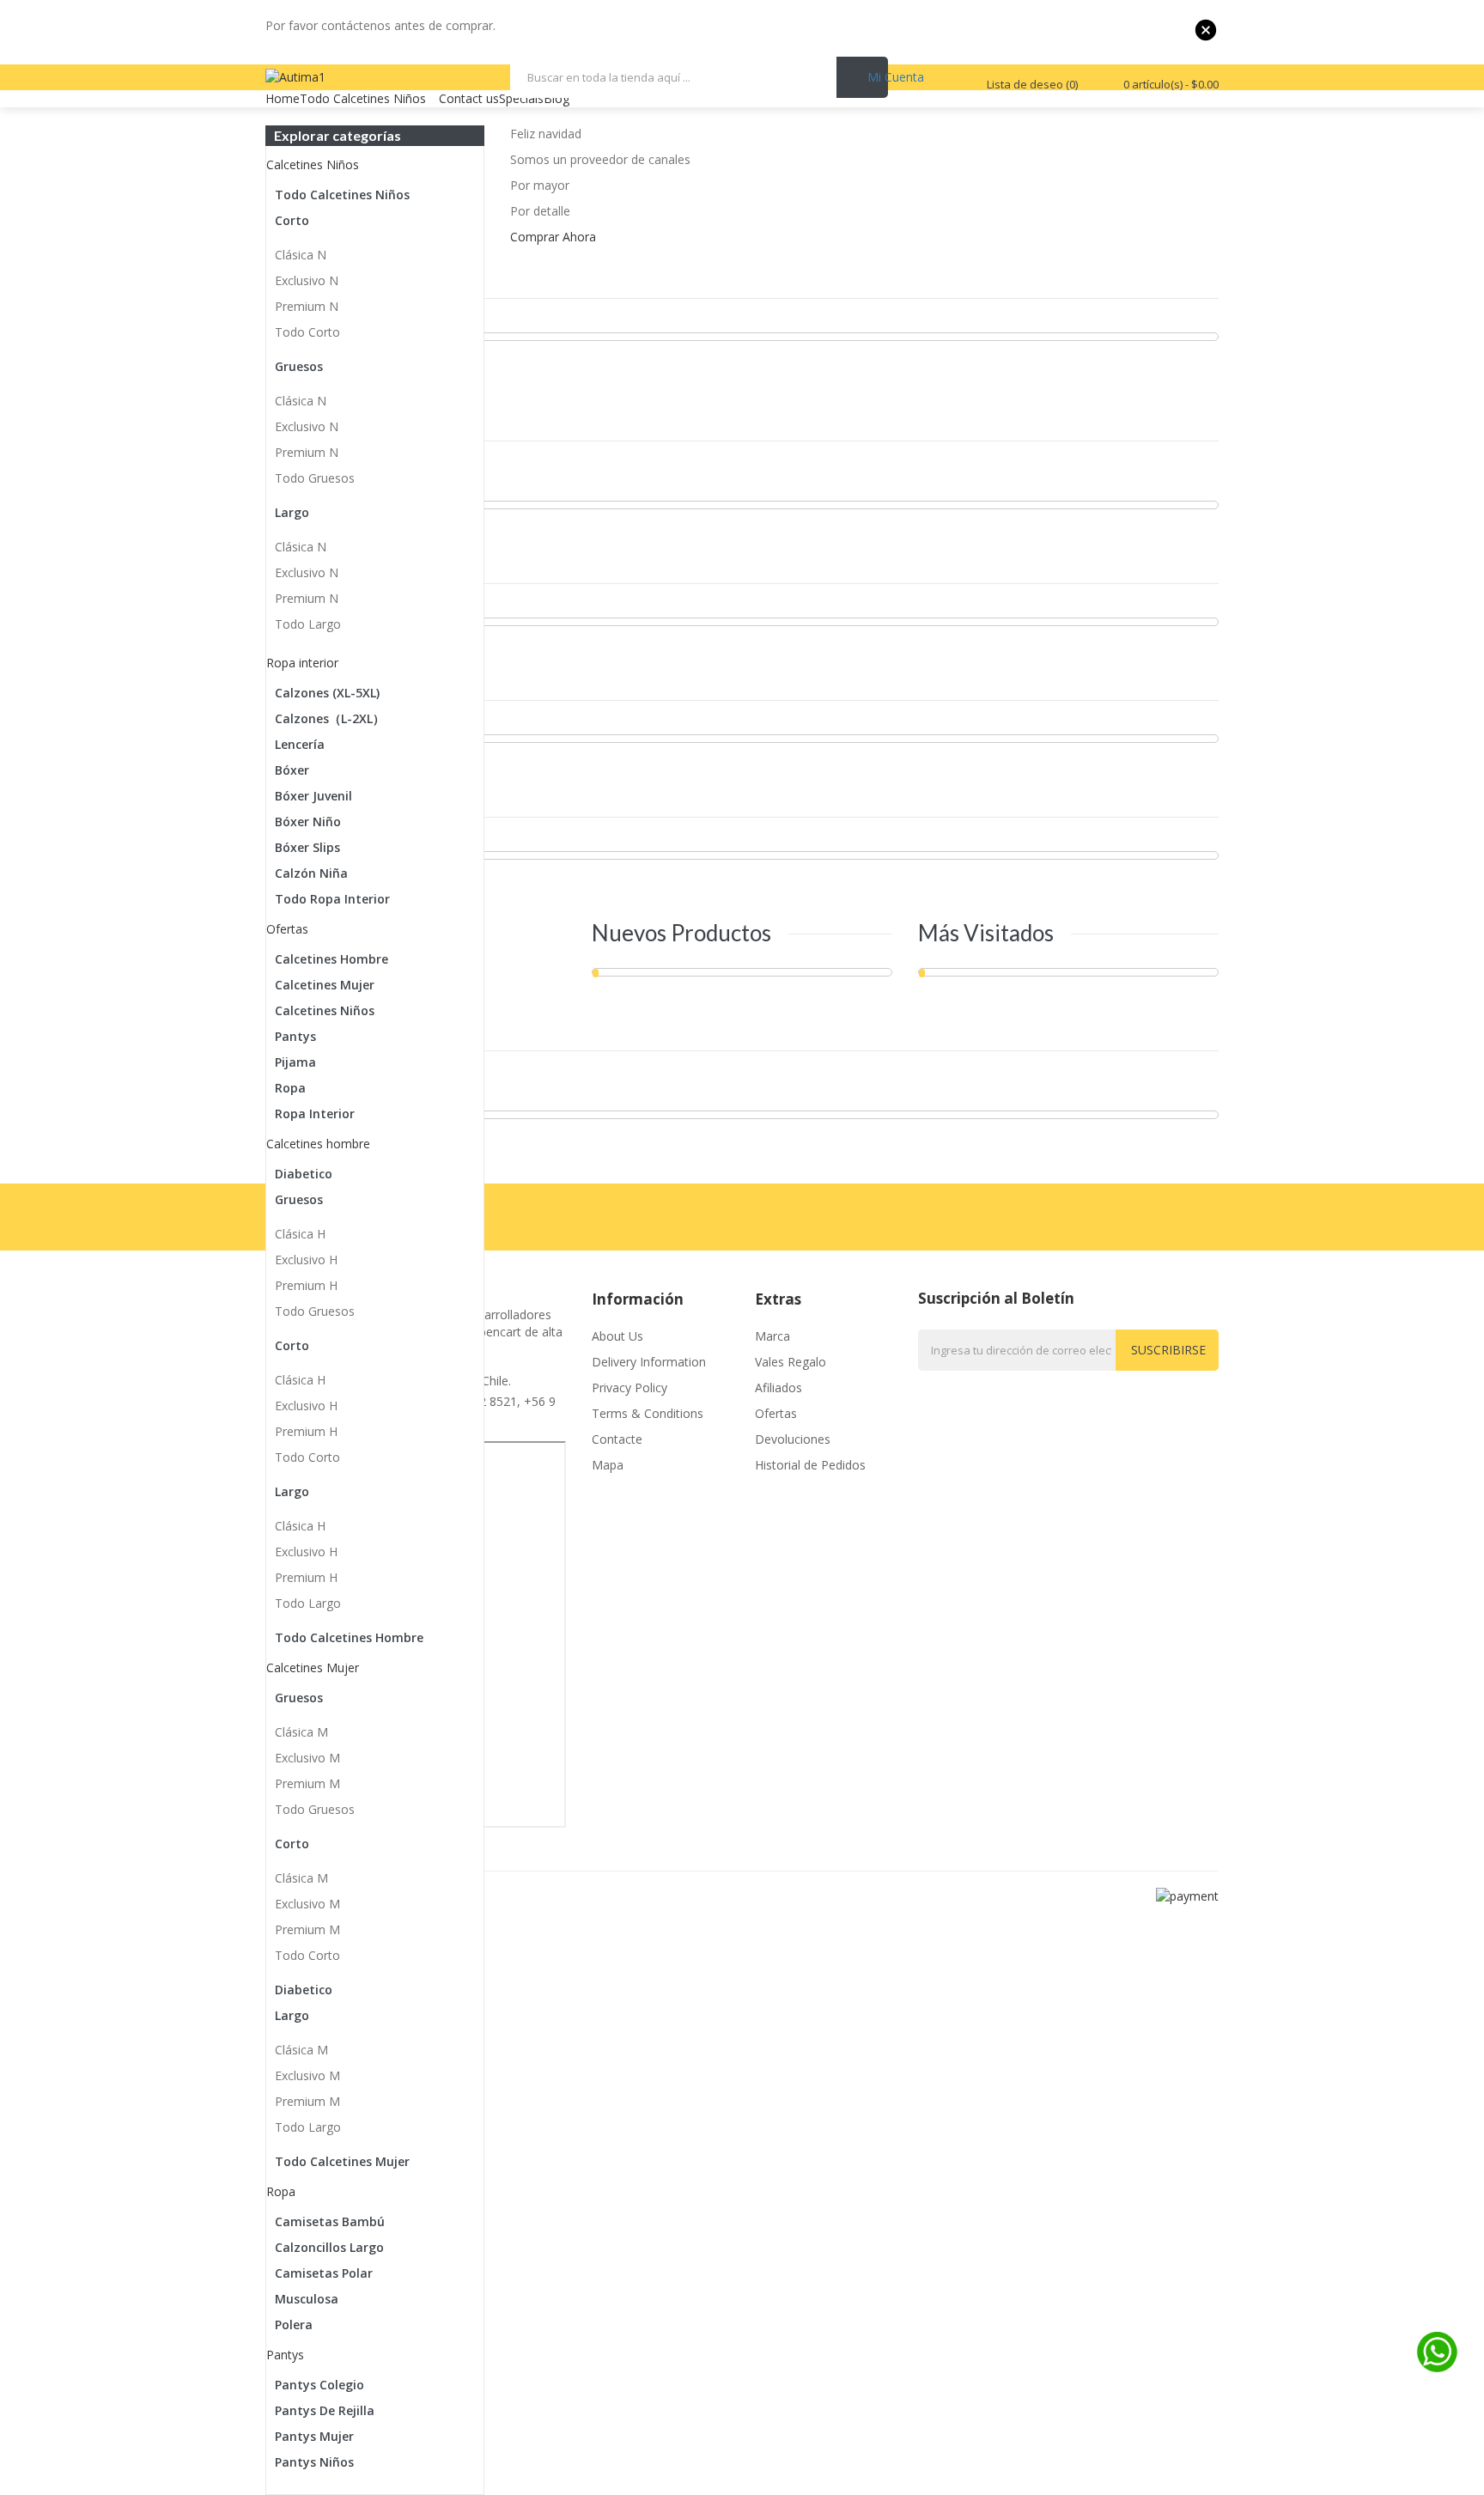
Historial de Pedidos (810, 1465)
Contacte (617, 1439)
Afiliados (778, 1387)
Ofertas (776, 1413)
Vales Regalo (791, 1362)
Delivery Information (649, 1362)
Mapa (608, 1465)
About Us (617, 1336)
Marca (772, 1336)
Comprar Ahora (553, 237)
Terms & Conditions (648, 1413)
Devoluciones (793, 1439)
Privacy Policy (629, 1387)
